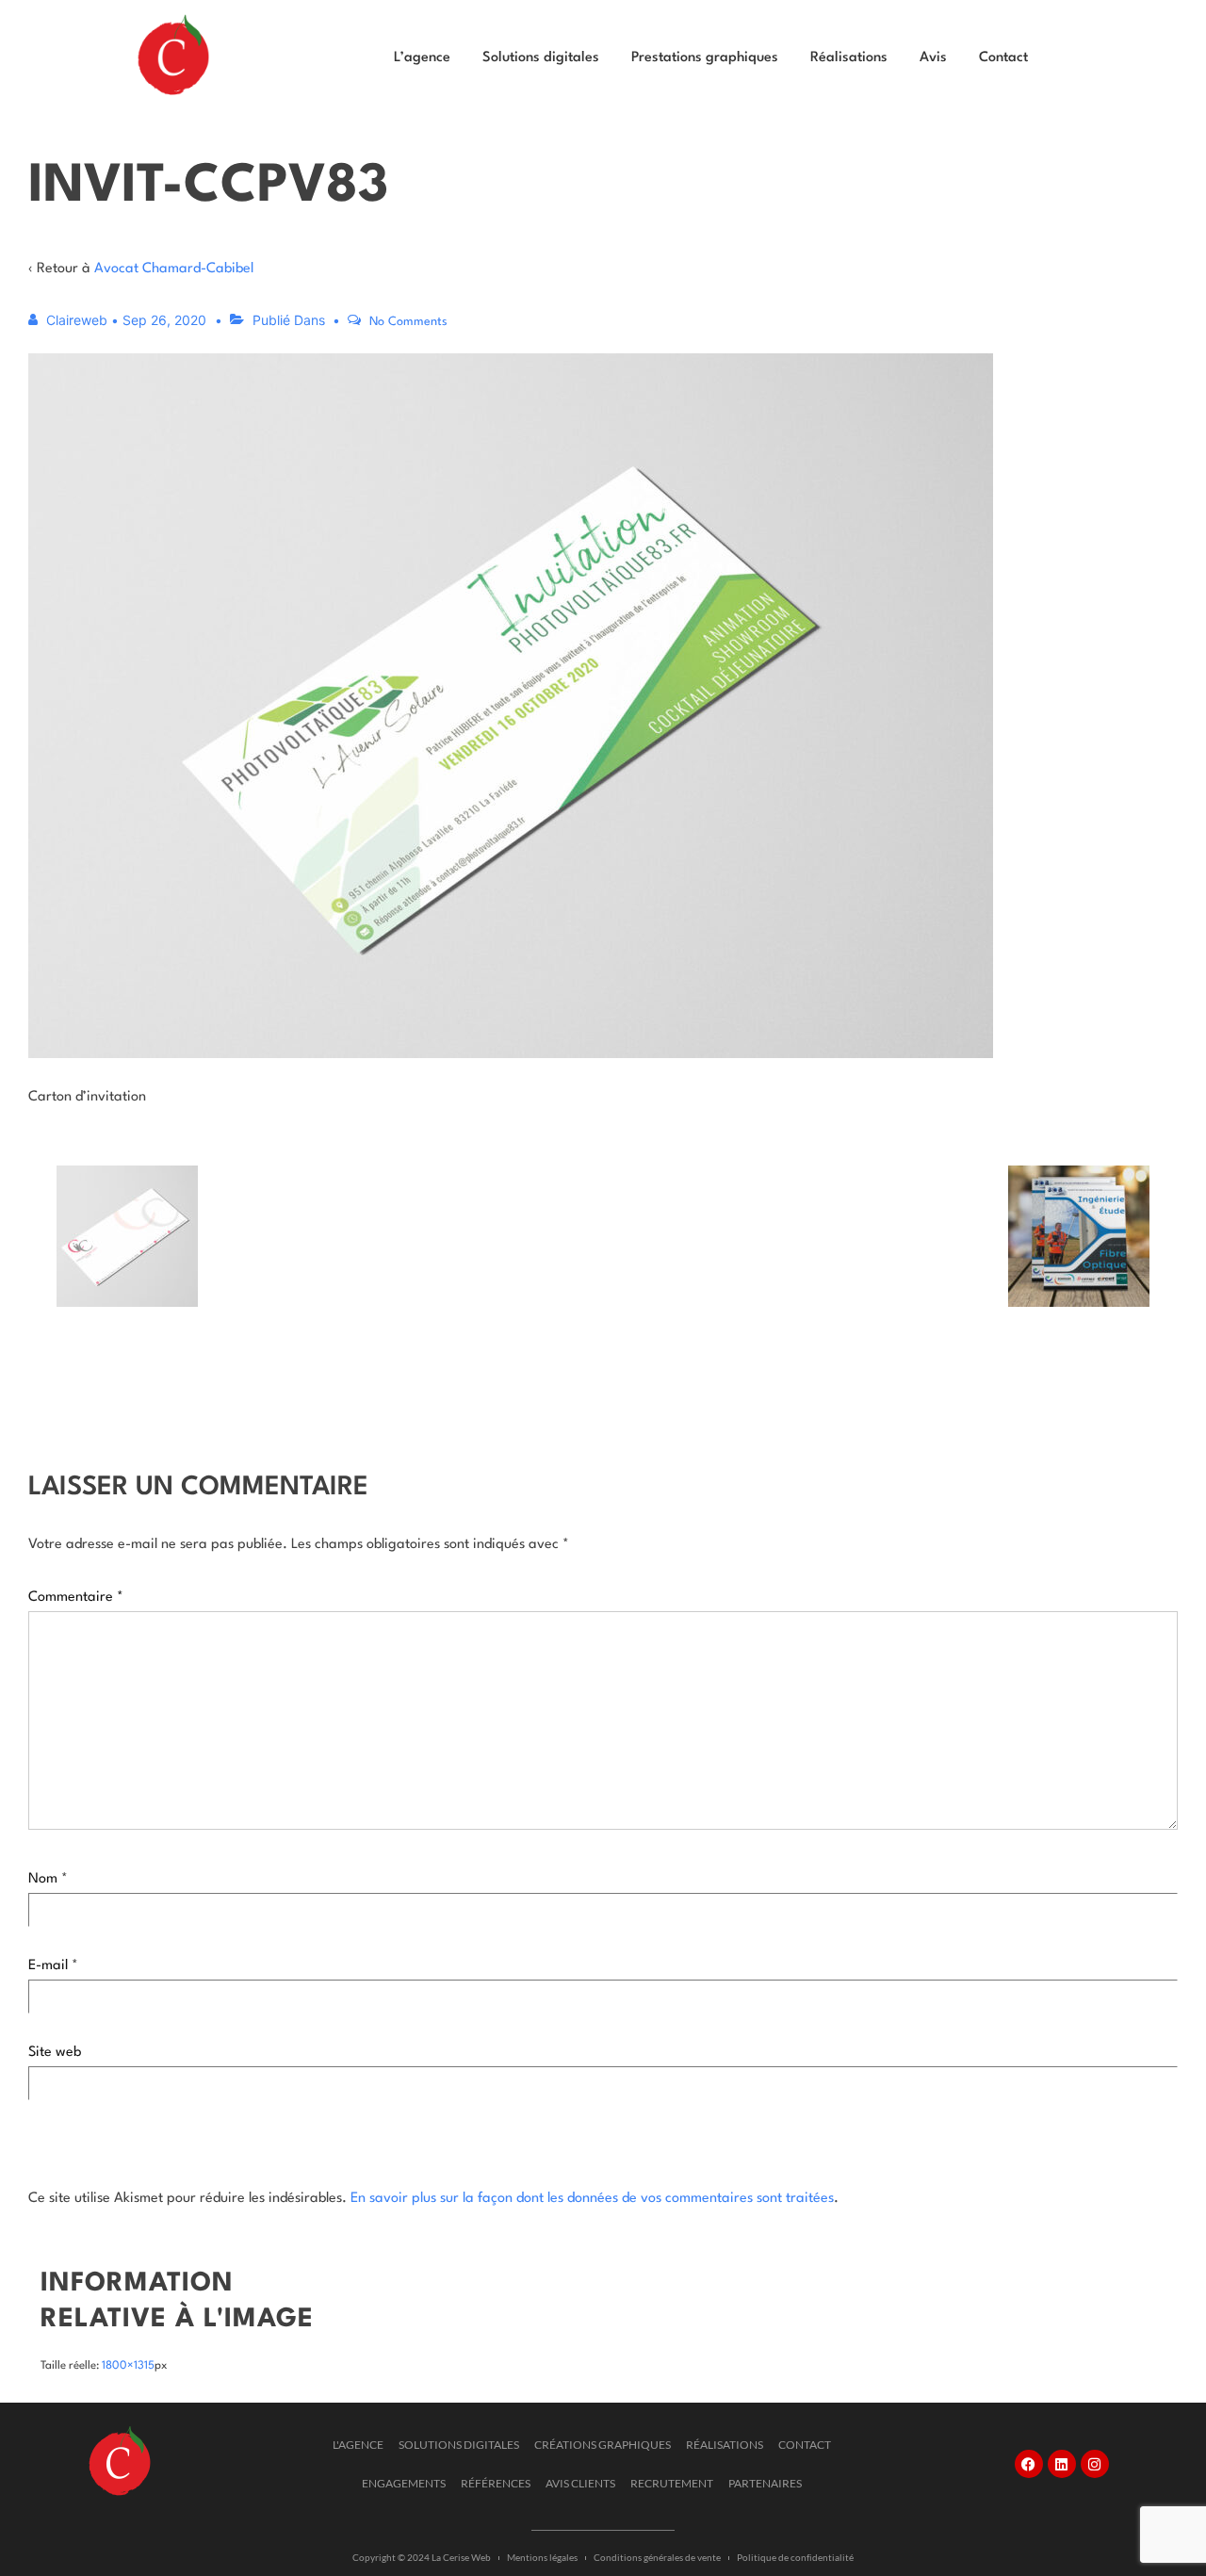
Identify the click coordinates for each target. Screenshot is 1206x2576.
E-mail (48, 1966)
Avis (933, 58)
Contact (1003, 58)
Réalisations (849, 58)
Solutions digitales (541, 58)
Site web (55, 2053)
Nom (43, 1879)
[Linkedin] (1062, 2464)
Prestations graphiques (705, 58)
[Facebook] (1029, 2464)
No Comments (408, 322)
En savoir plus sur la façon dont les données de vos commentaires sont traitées (592, 2199)
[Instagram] (1095, 2464)
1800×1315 (128, 2366)
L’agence (422, 58)
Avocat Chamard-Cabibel (174, 269)
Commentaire (76, 1598)
